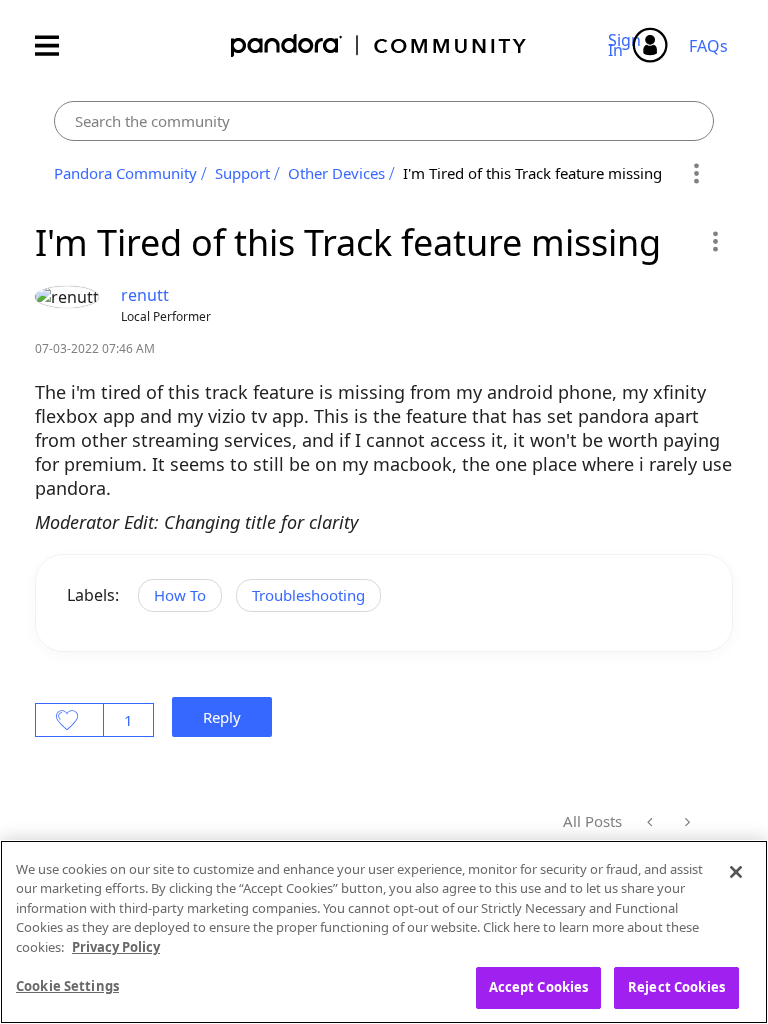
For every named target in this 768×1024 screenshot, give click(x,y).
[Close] (736, 872)
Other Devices (336, 173)
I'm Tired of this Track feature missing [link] (532, 173)
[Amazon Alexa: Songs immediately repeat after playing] (685, 822)
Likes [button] (69, 720)
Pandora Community (379, 45)
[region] (384, 932)
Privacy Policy (116, 947)
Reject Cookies (676, 987)
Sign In (627, 45)
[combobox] (384, 121)
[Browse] (57, 45)
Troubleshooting (308, 595)
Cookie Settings (67, 986)
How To (180, 595)
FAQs (708, 46)
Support (242, 173)
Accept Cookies (539, 987)
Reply (222, 717)
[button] (714, 241)
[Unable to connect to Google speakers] (651, 822)
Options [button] (695, 174)
